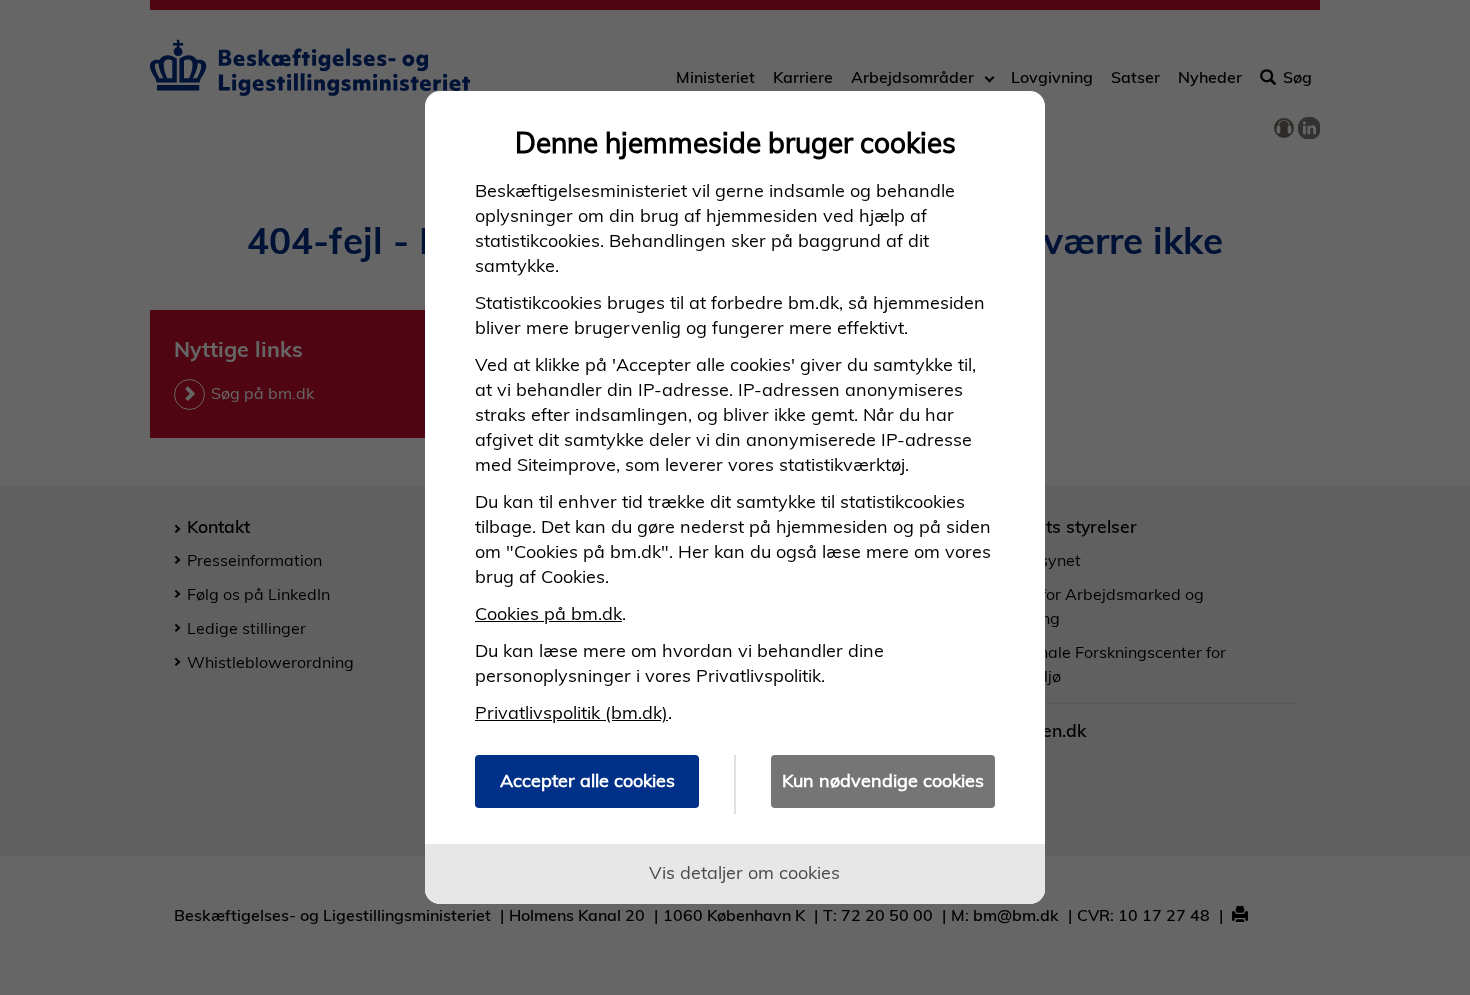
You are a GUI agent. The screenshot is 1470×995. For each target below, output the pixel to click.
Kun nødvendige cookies (883, 780)
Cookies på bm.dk (548, 613)
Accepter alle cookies (587, 780)
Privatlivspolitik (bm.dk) (571, 712)
